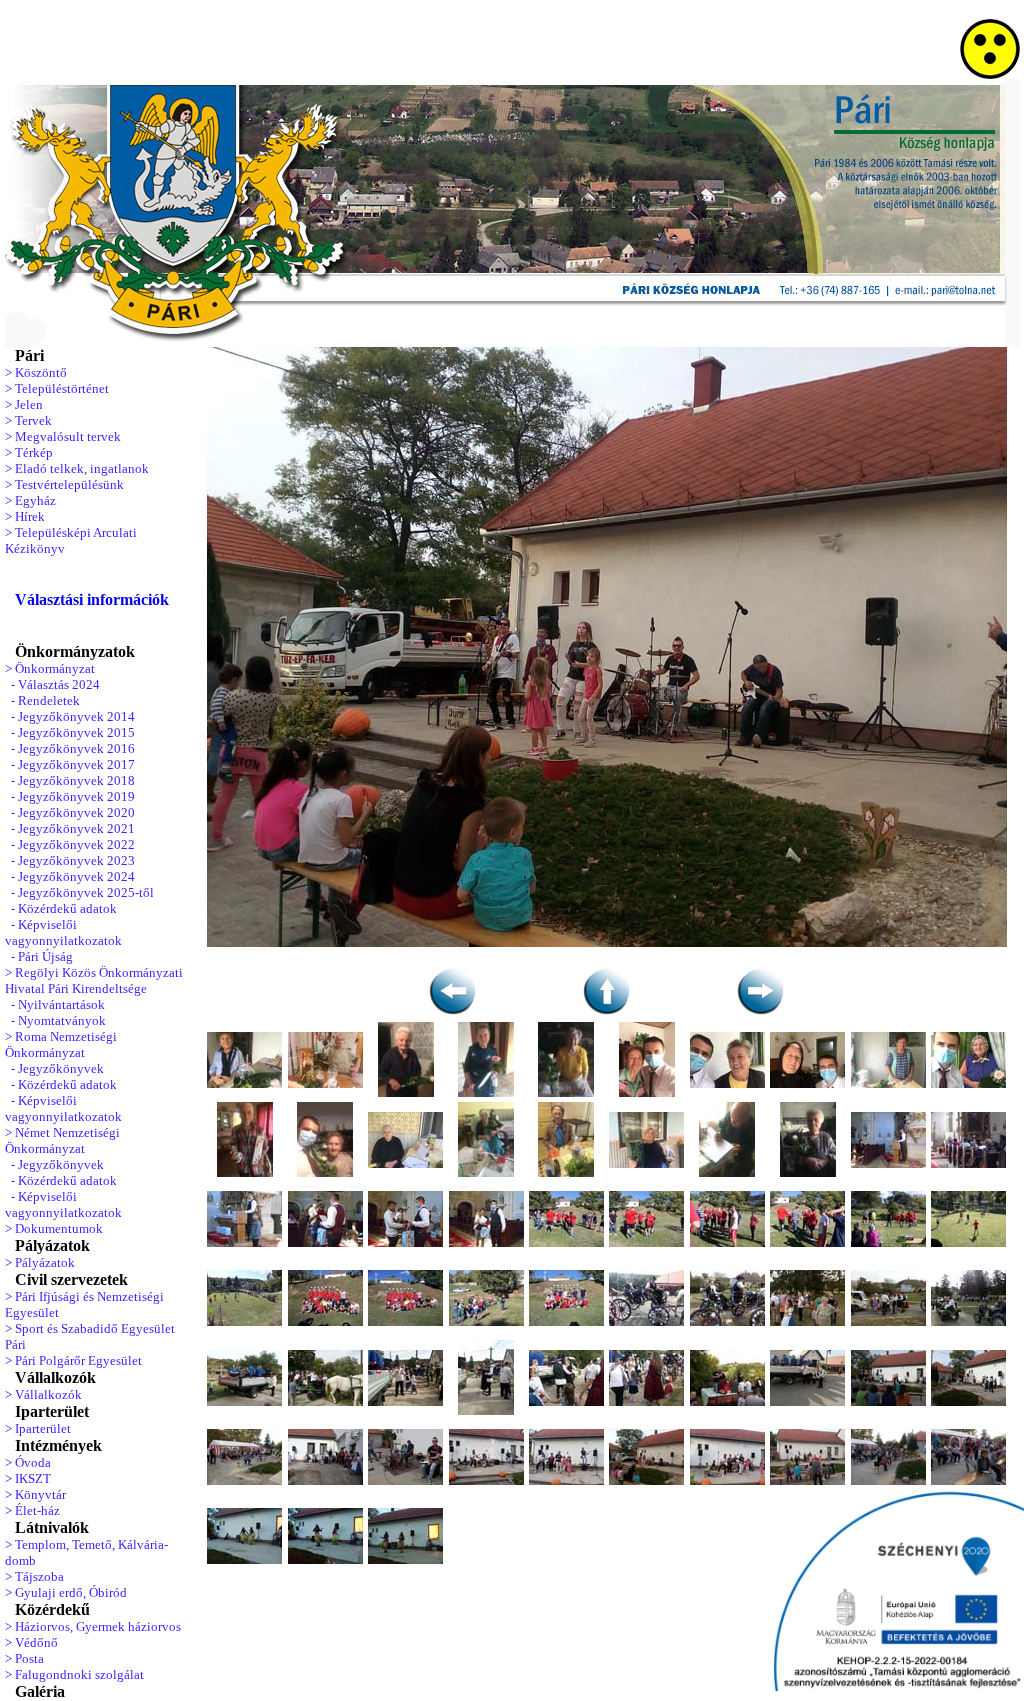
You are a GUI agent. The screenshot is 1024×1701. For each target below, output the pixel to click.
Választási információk (92, 599)
